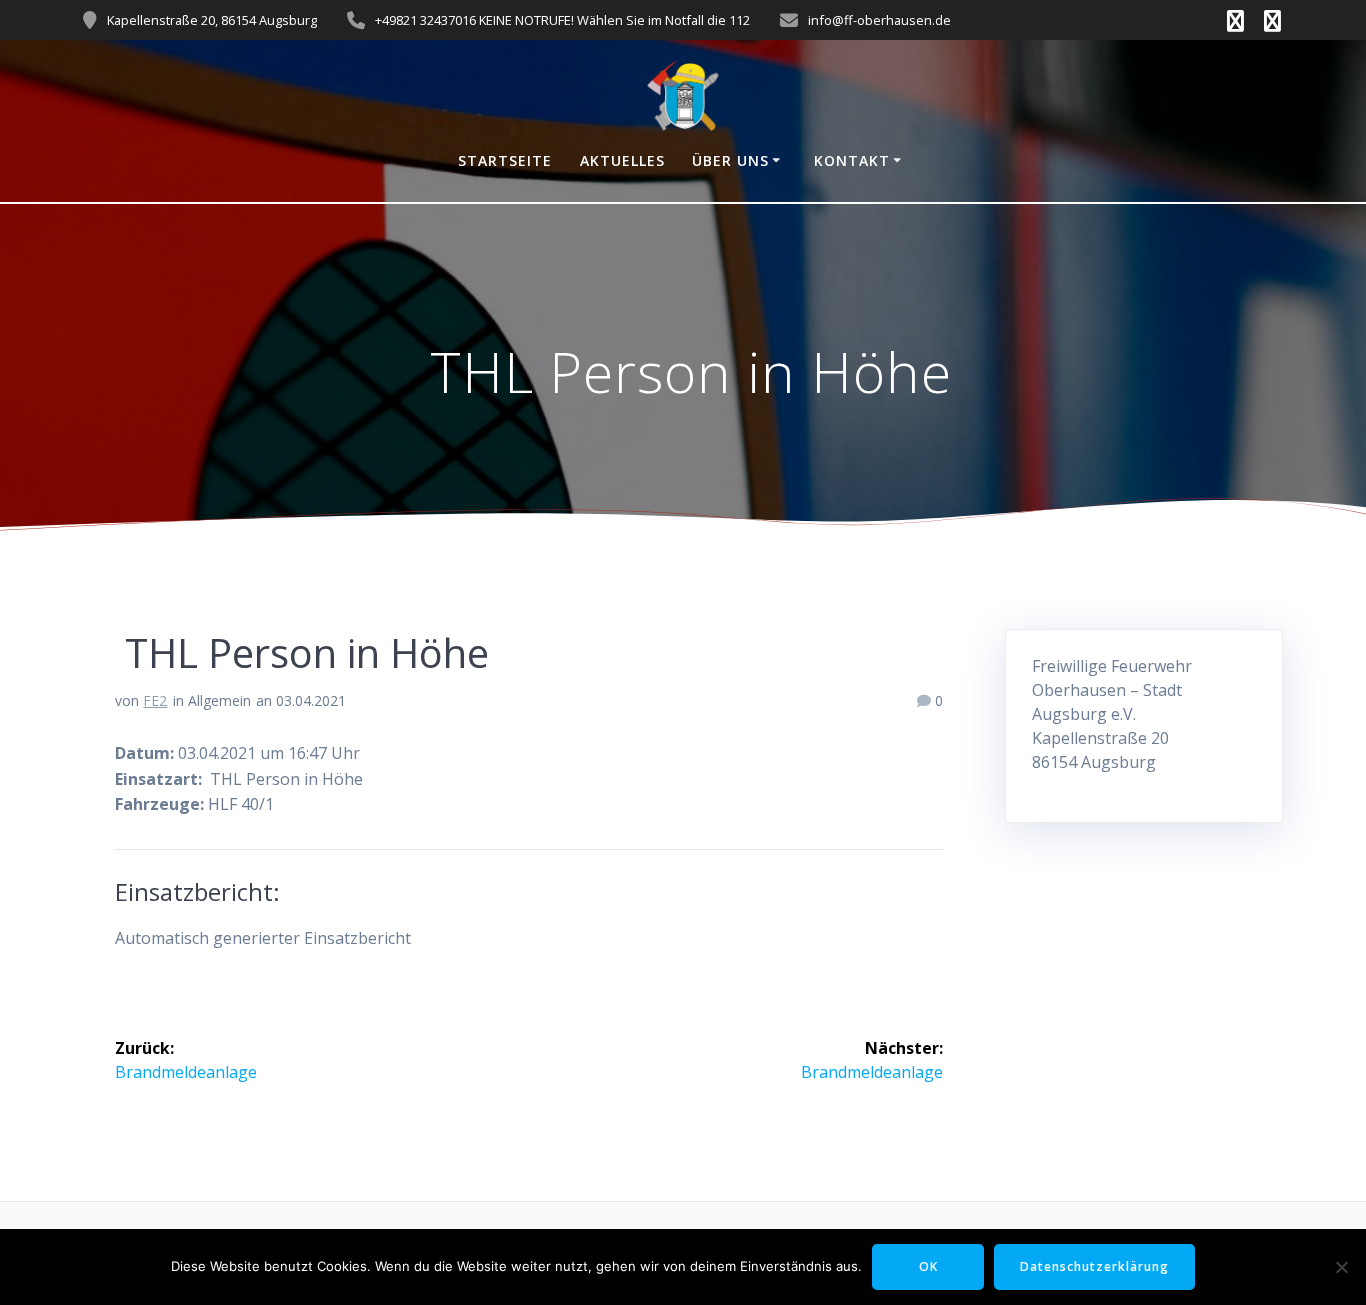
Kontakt (852, 160)
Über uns (730, 160)
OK (928, 1266)
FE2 (155, 700)
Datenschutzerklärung (1094, 1266)
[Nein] (1341, 1267)
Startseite (505, 160)
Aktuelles (622, 160)
